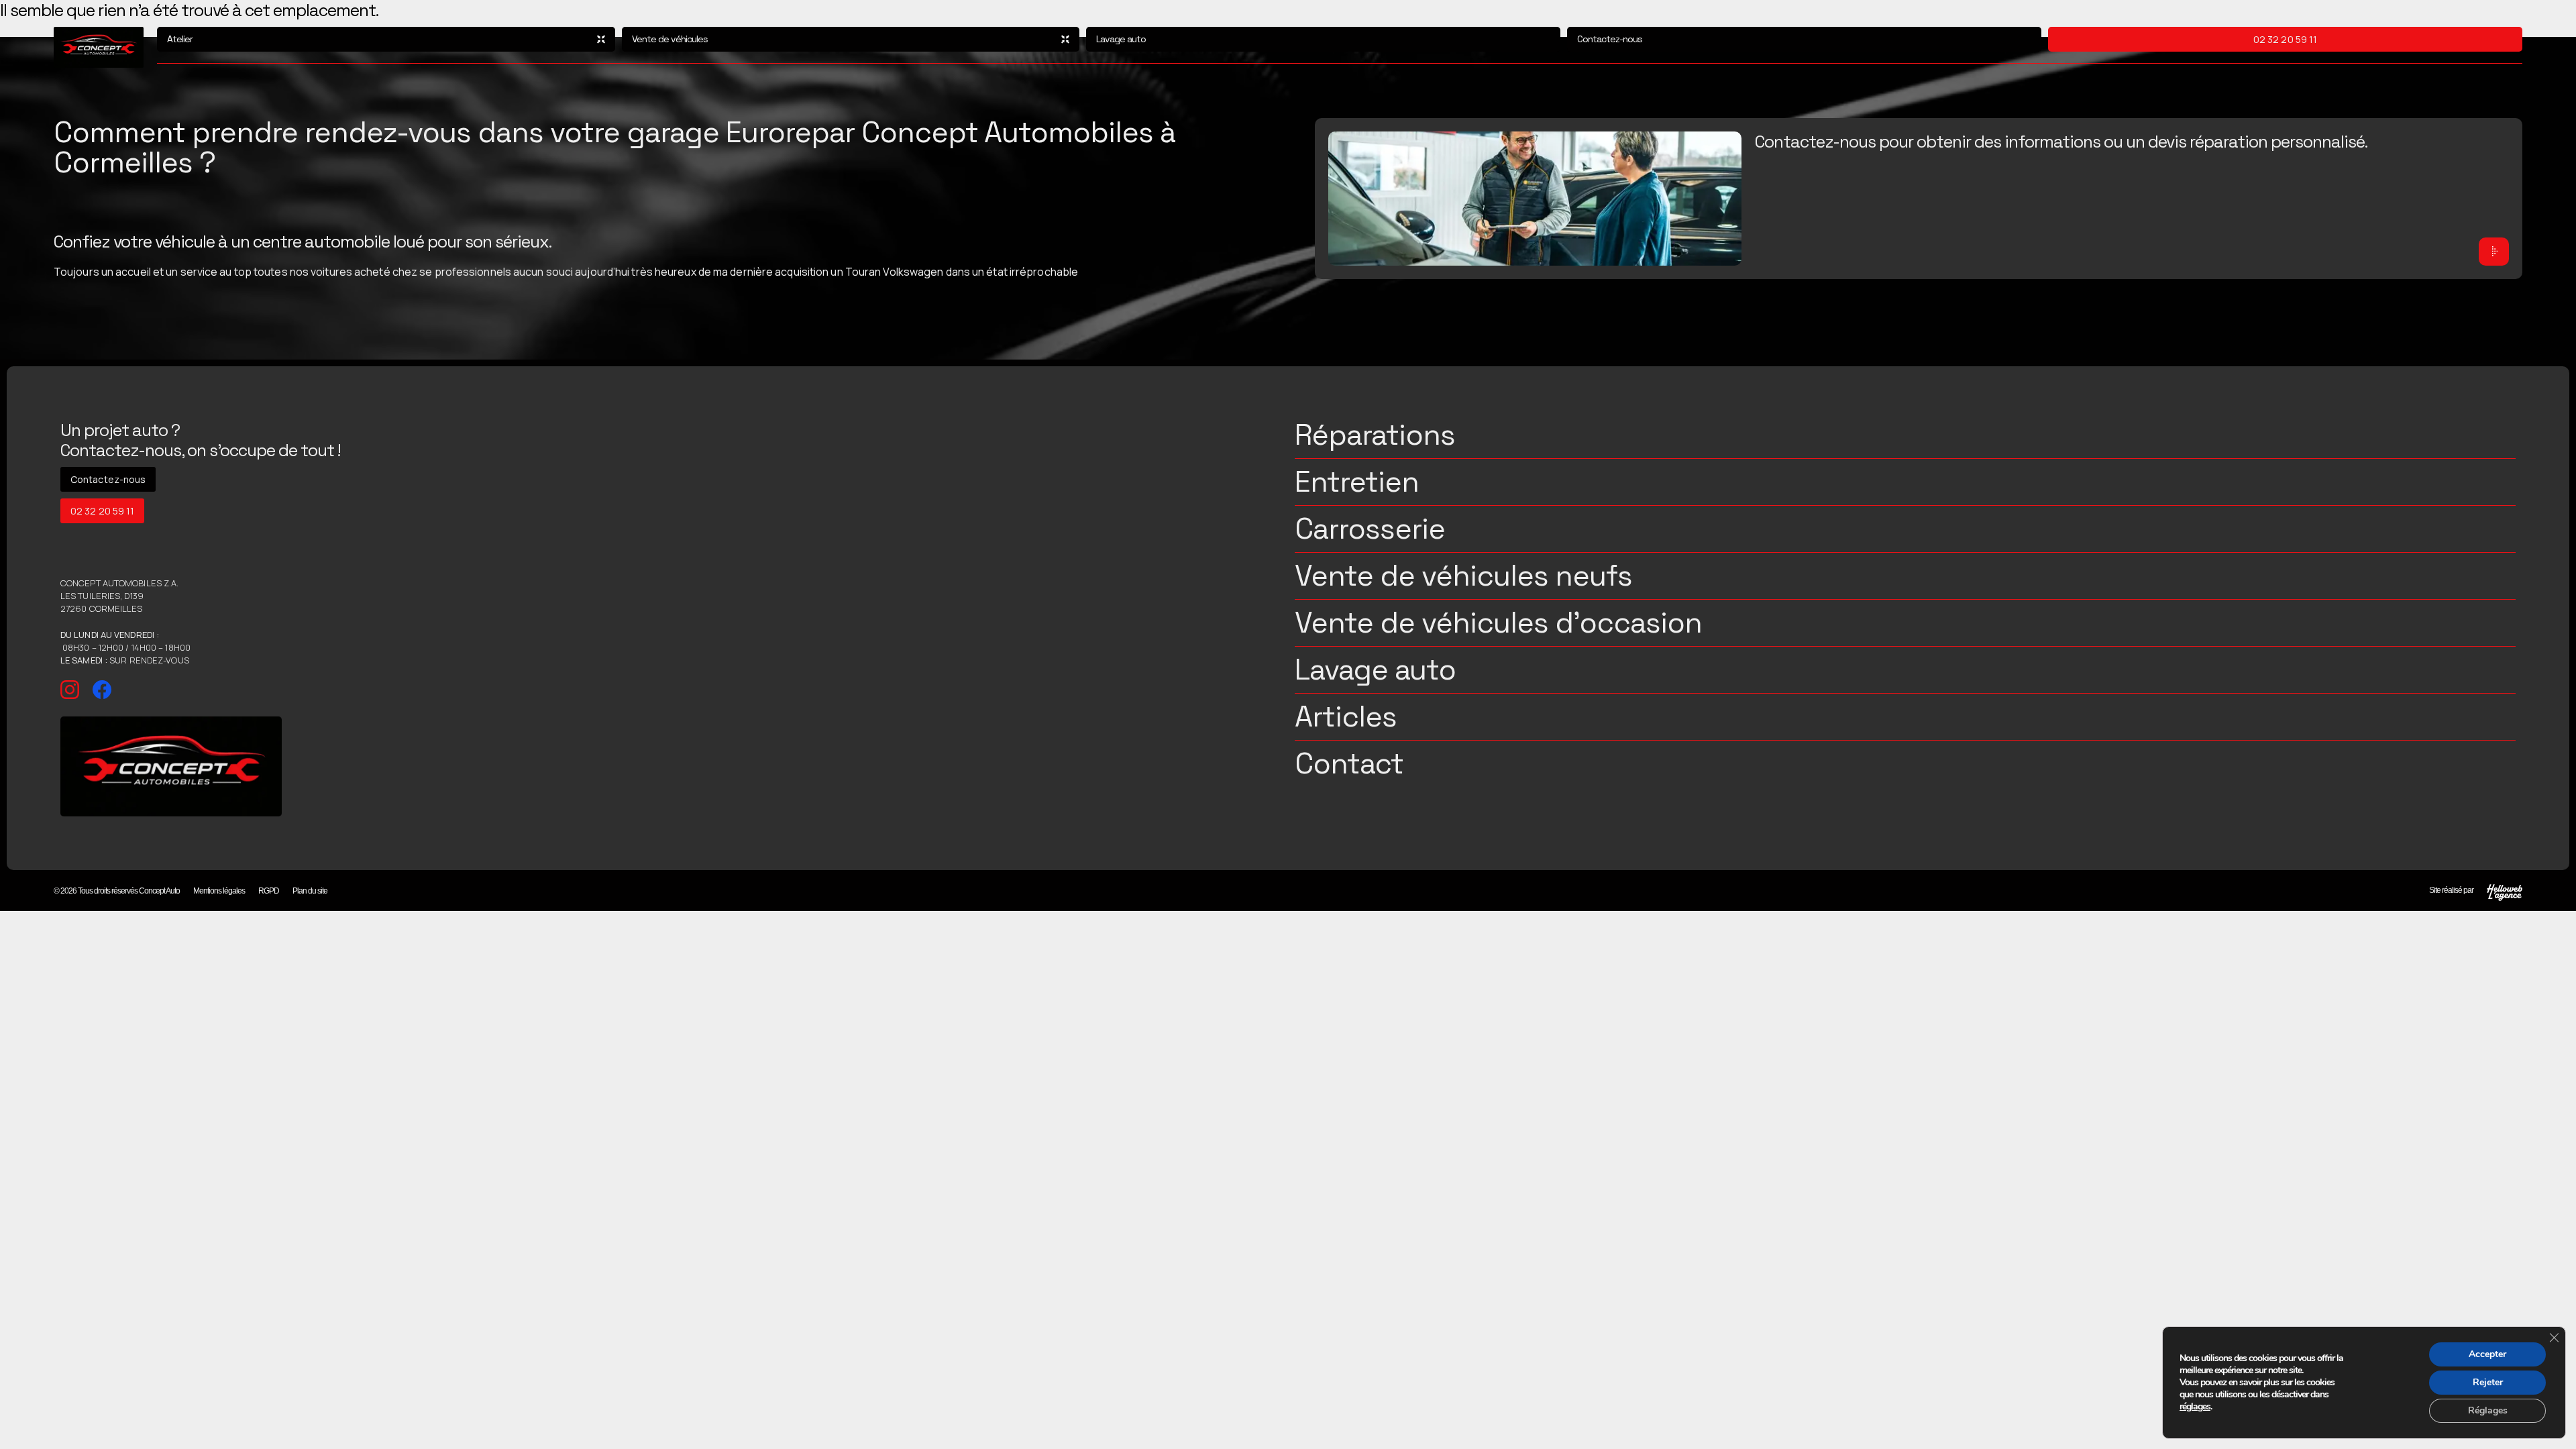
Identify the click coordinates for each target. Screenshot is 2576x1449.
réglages (2195, 1407)
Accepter (2487, 1354)
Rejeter (2488, 1382)
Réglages (2488, 1410)
